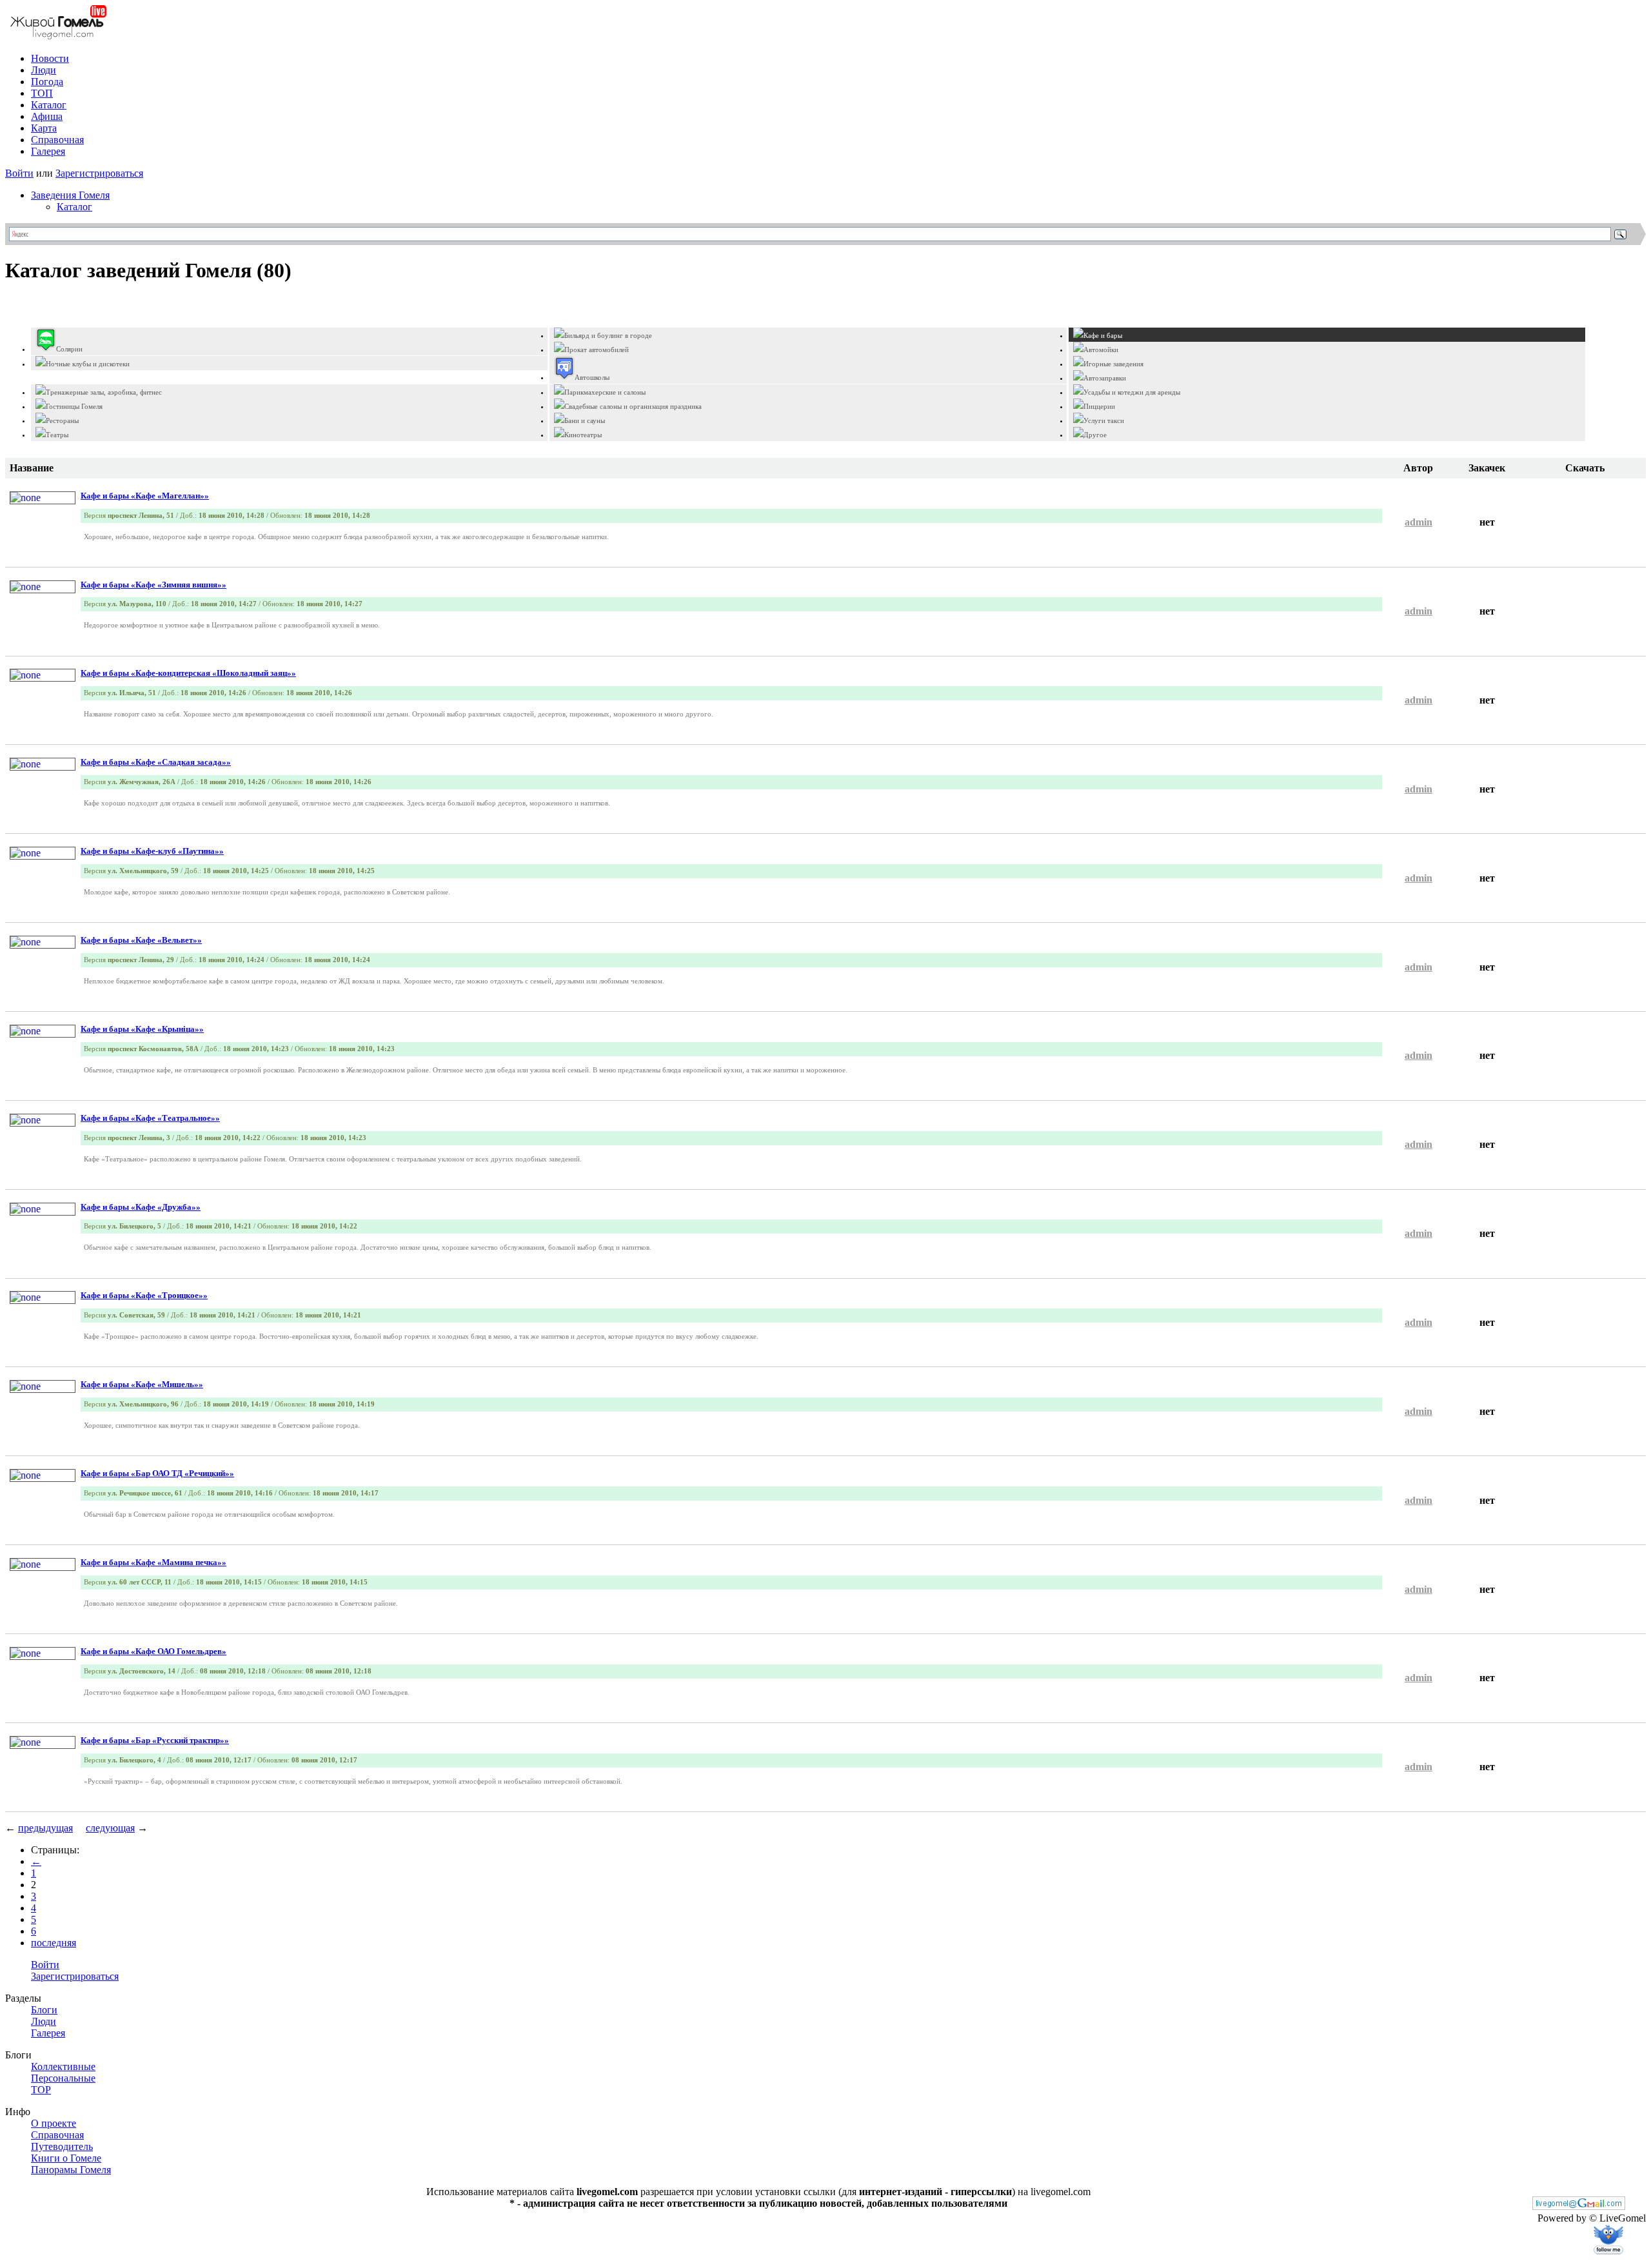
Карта (44, 128)
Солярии (69, 349)
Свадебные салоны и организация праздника (633, 406)
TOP (41, 2090)
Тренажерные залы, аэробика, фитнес (104, 392)
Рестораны (62, 420)
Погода (47, 82)
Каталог (49, 105)
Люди (44, 70)
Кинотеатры (583, 435)
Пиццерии (1099, 406)
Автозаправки (1105, 378)
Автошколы (592, 377)
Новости (50, 58)
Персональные (63, 2078)
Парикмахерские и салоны (605, 392)
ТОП (42, 93)
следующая (110, 1828)
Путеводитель (62, 2146)
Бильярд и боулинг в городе (608, 335)
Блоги (44, 2010)
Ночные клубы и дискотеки (88, 364)
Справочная (57, 140)
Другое (1095, 435)
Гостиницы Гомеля (74, 406)
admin (1419, 522)
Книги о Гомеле (66, 2158)
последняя (54, 1943)
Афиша (47, 116)
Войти (19, 173)
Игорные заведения (1113, 364)
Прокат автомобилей (597, 350)
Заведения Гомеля (70, 195)
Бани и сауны (585, 420)
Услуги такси (1104, 420)
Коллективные (63, 2066)
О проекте (54, 2123)
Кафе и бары (1103, 335)
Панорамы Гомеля (71, 2170)
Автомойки (1101, 350)
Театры (57, 435)
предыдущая (45, 1828)
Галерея (48, 151)
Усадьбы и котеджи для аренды (1132, 392)
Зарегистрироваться (99, 173)
